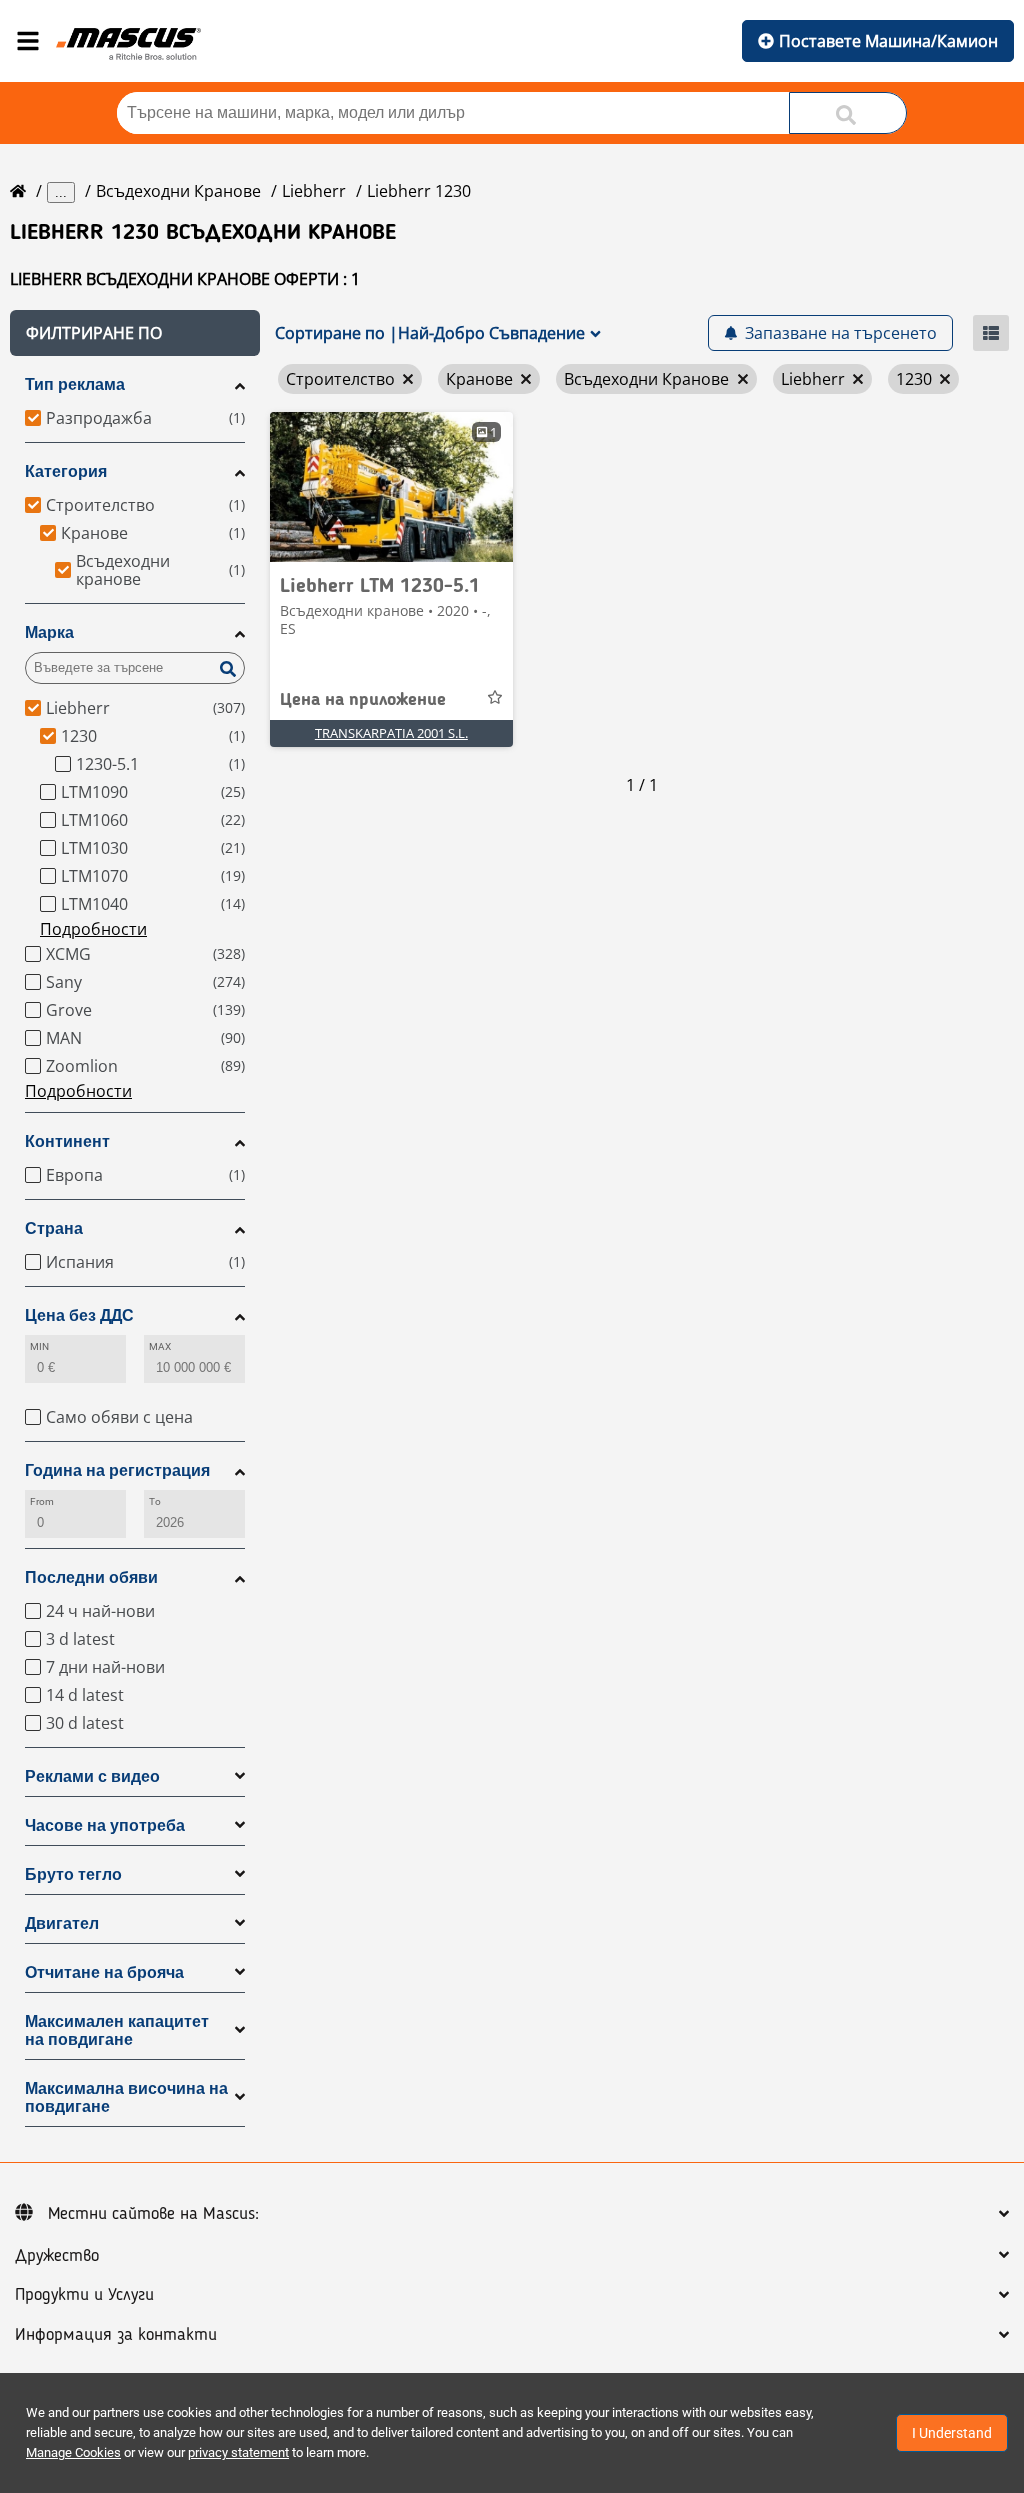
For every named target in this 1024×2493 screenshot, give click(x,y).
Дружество (57, 2256)
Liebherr (314, 191)
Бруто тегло (73, 1874)
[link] (391, 487)
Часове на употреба (105, 1825)
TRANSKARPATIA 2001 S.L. (391, 733)
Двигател (62, 1923)
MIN (39, 1346)
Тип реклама (75, 384)
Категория (66, 471)
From (42, 1501)
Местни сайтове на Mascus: (153, 2214)
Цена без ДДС (79, 1315)
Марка (49, 632)
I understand (952, 2433)
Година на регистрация (117, 1470)
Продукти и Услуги (84, 2295)
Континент (67, 1141)
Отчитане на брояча (104, 1972)
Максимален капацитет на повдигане (117, 2030)
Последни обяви (91, 1577)
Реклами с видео (92, 1776)
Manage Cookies (73, 2452)
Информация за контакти (116, 2335)
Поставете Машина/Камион (888, 41)
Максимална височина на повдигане (126, 2097)
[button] (135, 333)
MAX (160, 1346)
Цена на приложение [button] (363, 700)
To (155, 1501)
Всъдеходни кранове (178, 191)
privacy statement (238, 2452)
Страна (54, 1228)
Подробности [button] (93, 929)
